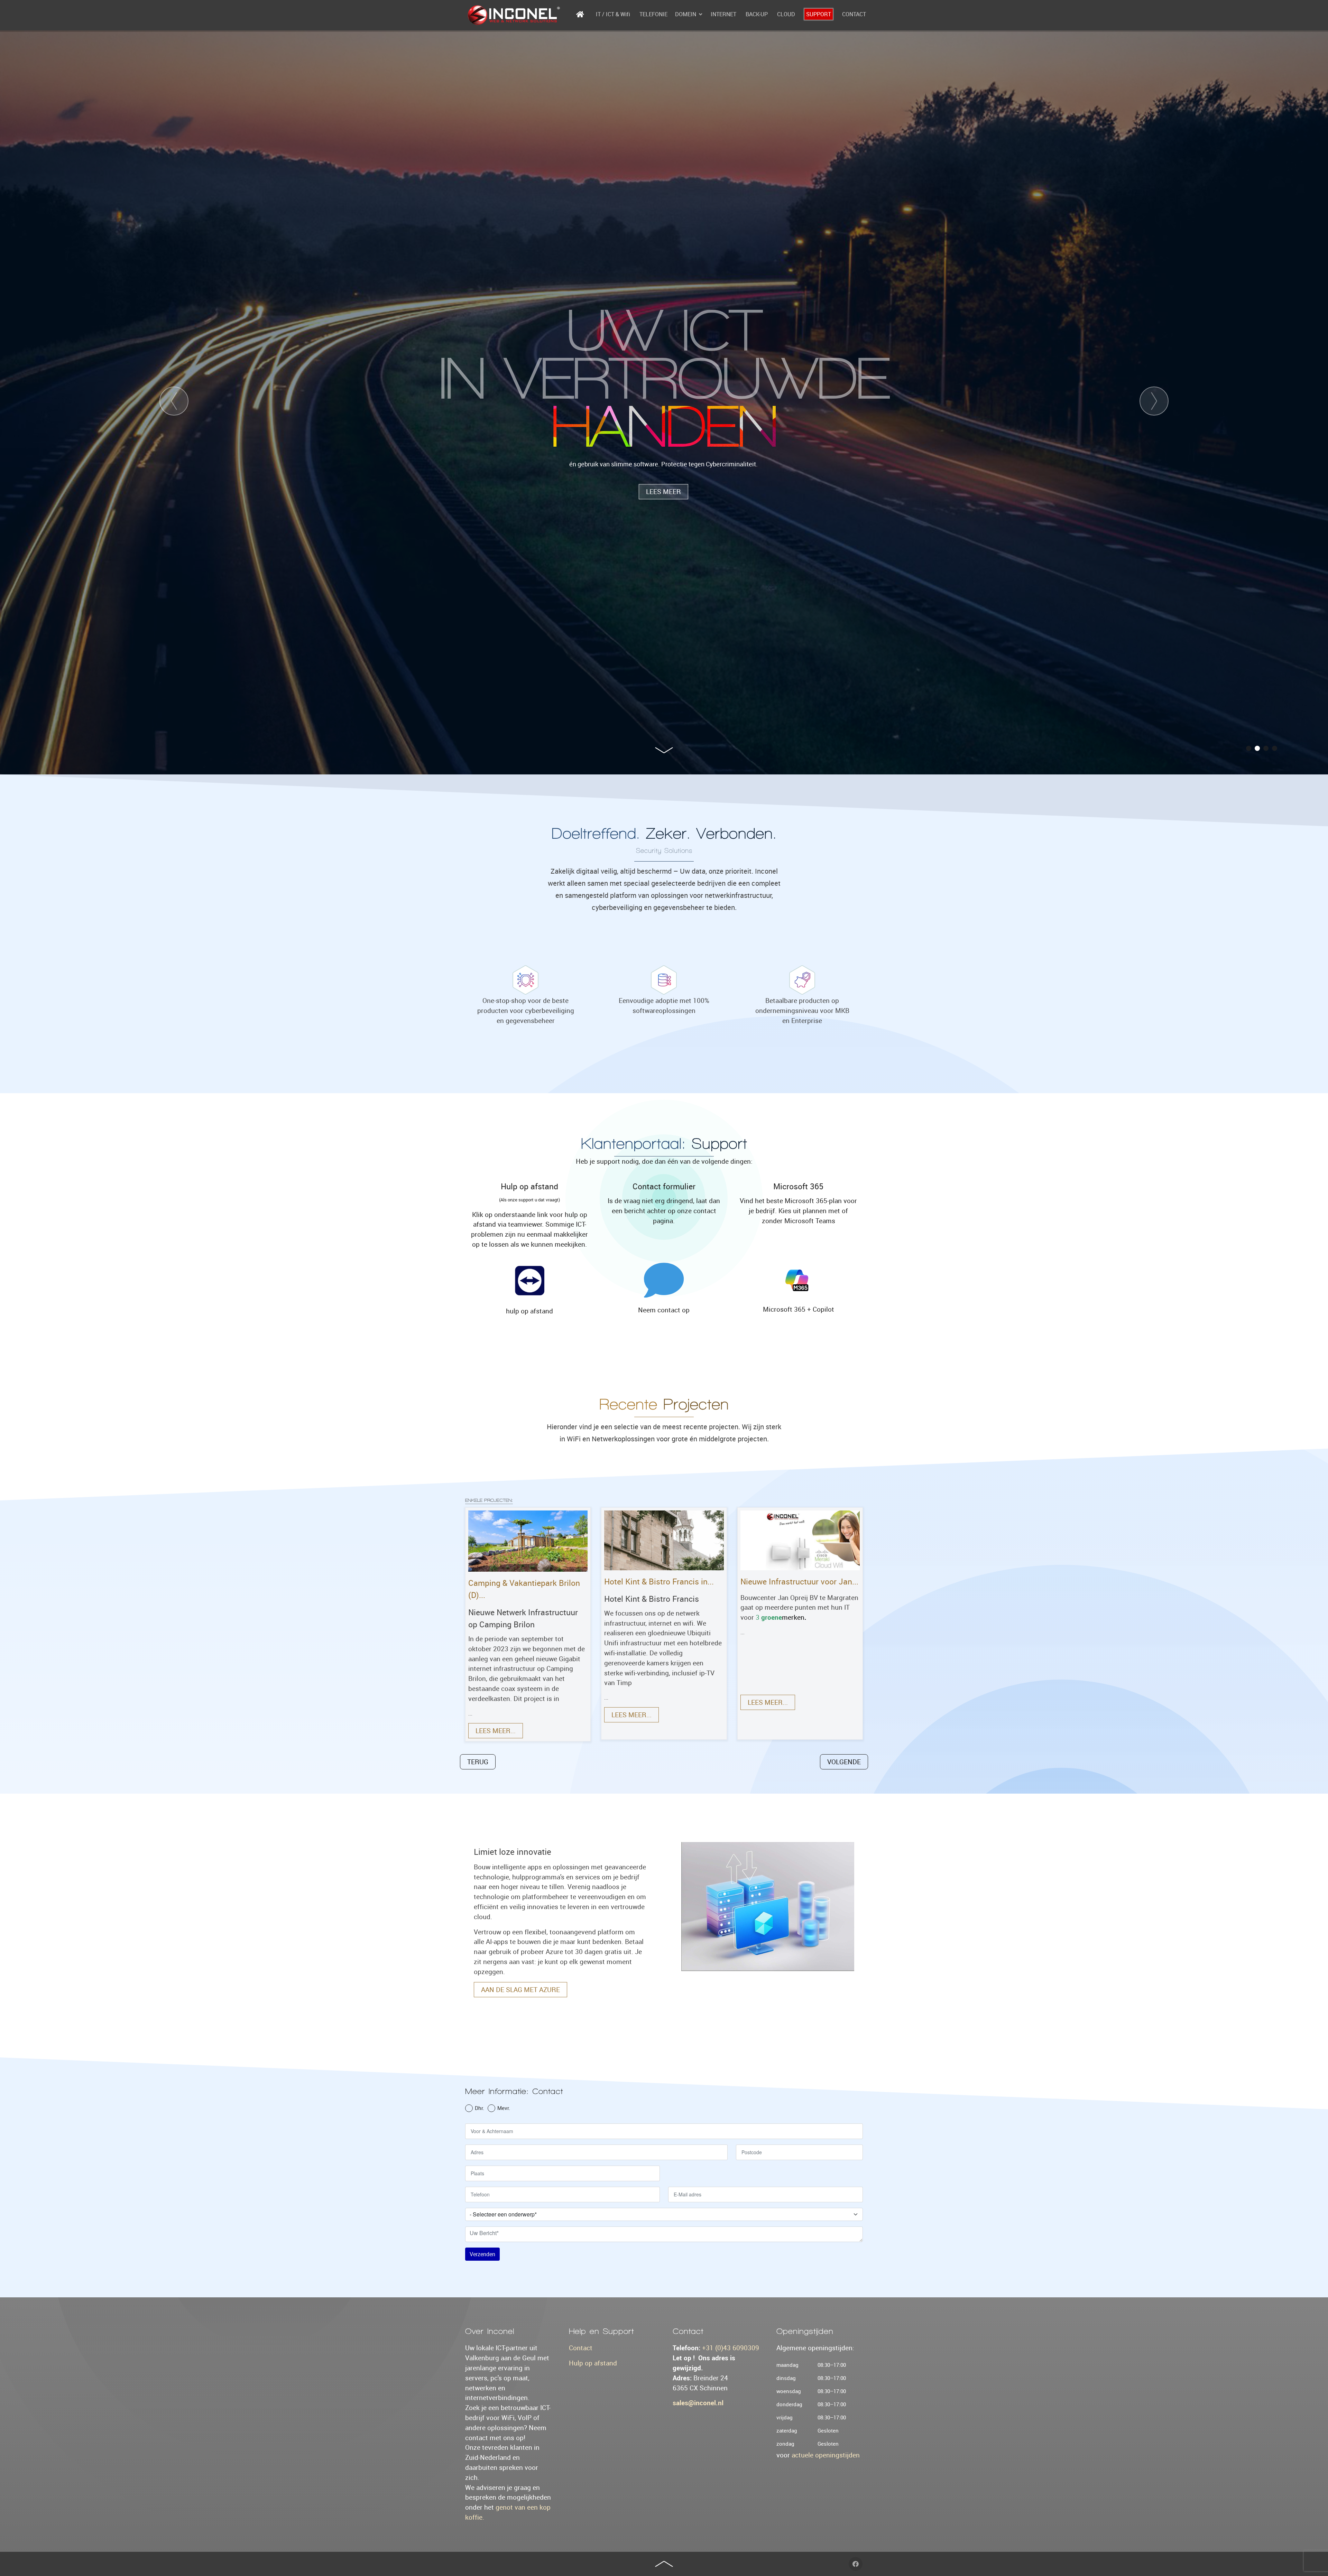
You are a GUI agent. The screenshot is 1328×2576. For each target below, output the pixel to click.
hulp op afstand (529, 1311)
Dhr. (479, 2108)
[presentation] (174, 401)
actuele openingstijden (826, 2455)
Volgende (844, 1762)
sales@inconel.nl (698, 2403)
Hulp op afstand (593, 2363)
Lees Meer (663, 472)
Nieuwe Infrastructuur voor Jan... (799, 1582)
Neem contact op (664, 1310)
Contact (581, 2348)
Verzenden (482, 2254)
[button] (1249, 748)
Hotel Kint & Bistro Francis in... (659, 1582)
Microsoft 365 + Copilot (799, 1309)
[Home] (581, 14)
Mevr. (504, 2108)
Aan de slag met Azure (520, 1990)
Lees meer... (496, 1731)
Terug (478, 1762)
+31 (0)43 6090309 (731, 2348)
